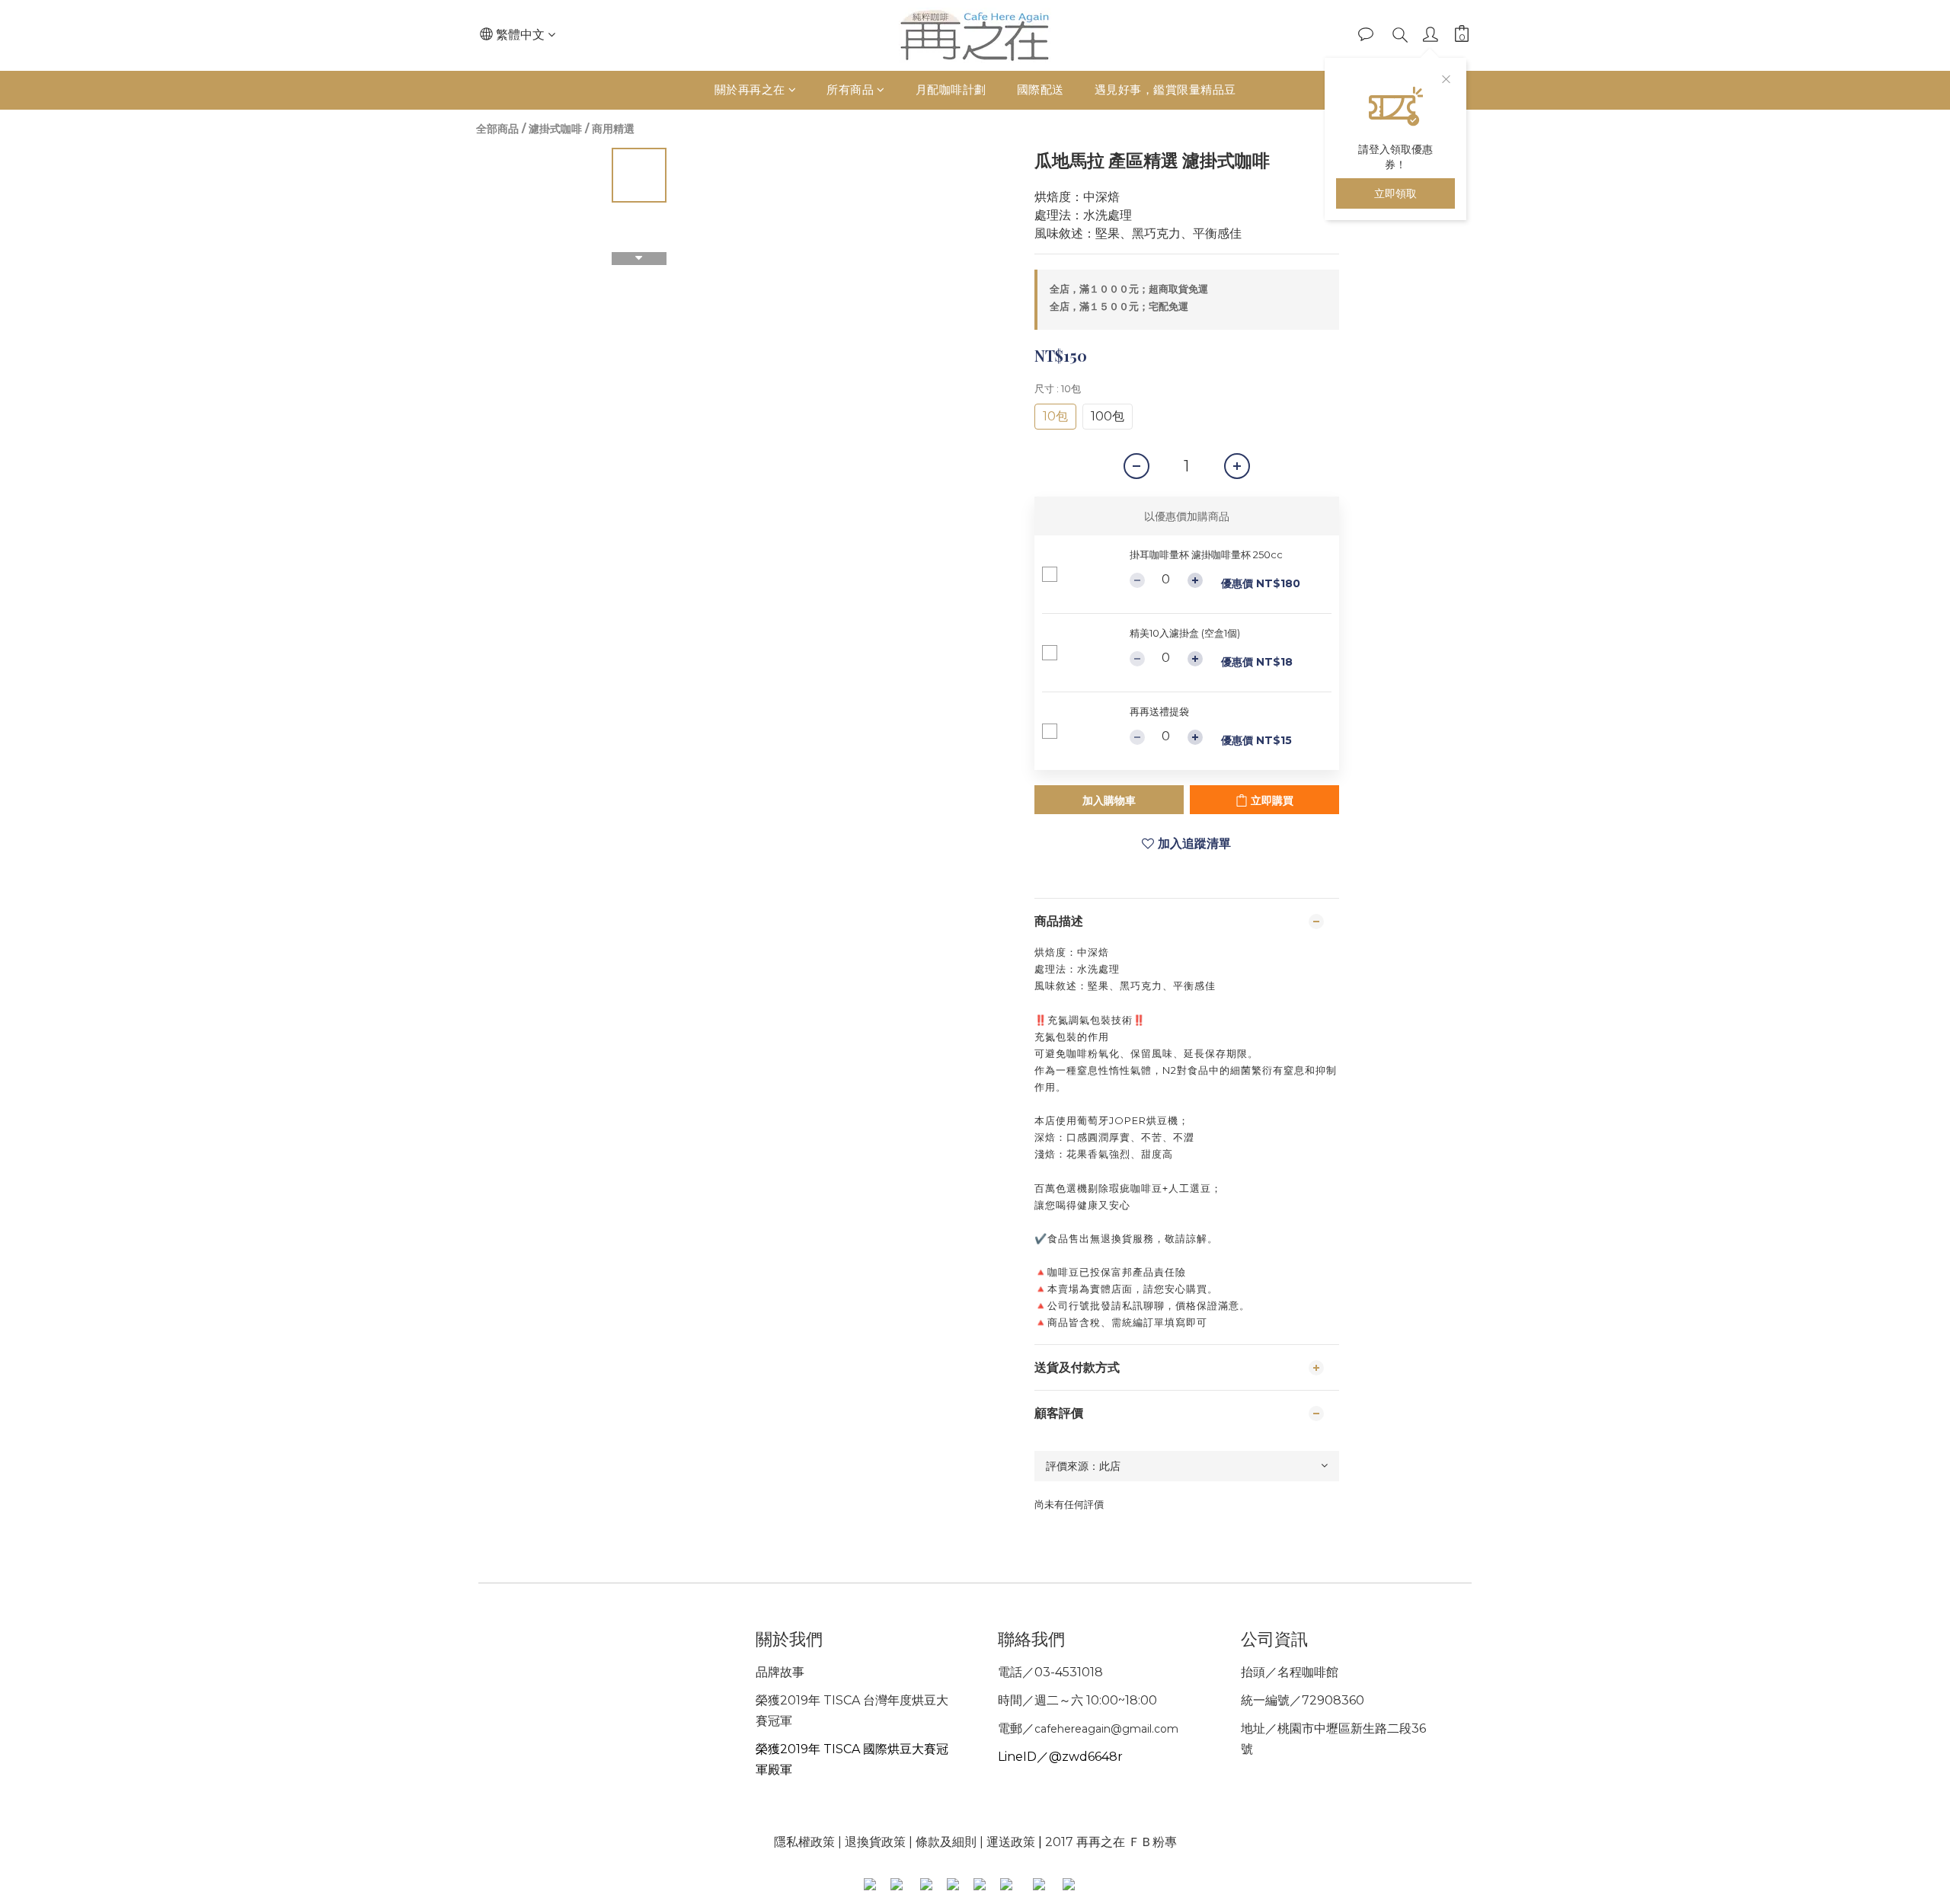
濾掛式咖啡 (555, 129)
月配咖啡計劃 (951, 89)
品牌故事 (780, 1672)
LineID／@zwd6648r (1060, 1757)
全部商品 (497, 129)
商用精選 (613, 129)
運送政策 (1011, 1842)
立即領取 (1395, 193)
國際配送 (1041, 89)
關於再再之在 (750, 89)
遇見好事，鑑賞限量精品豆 (1165, 89)
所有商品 (850, 89)
